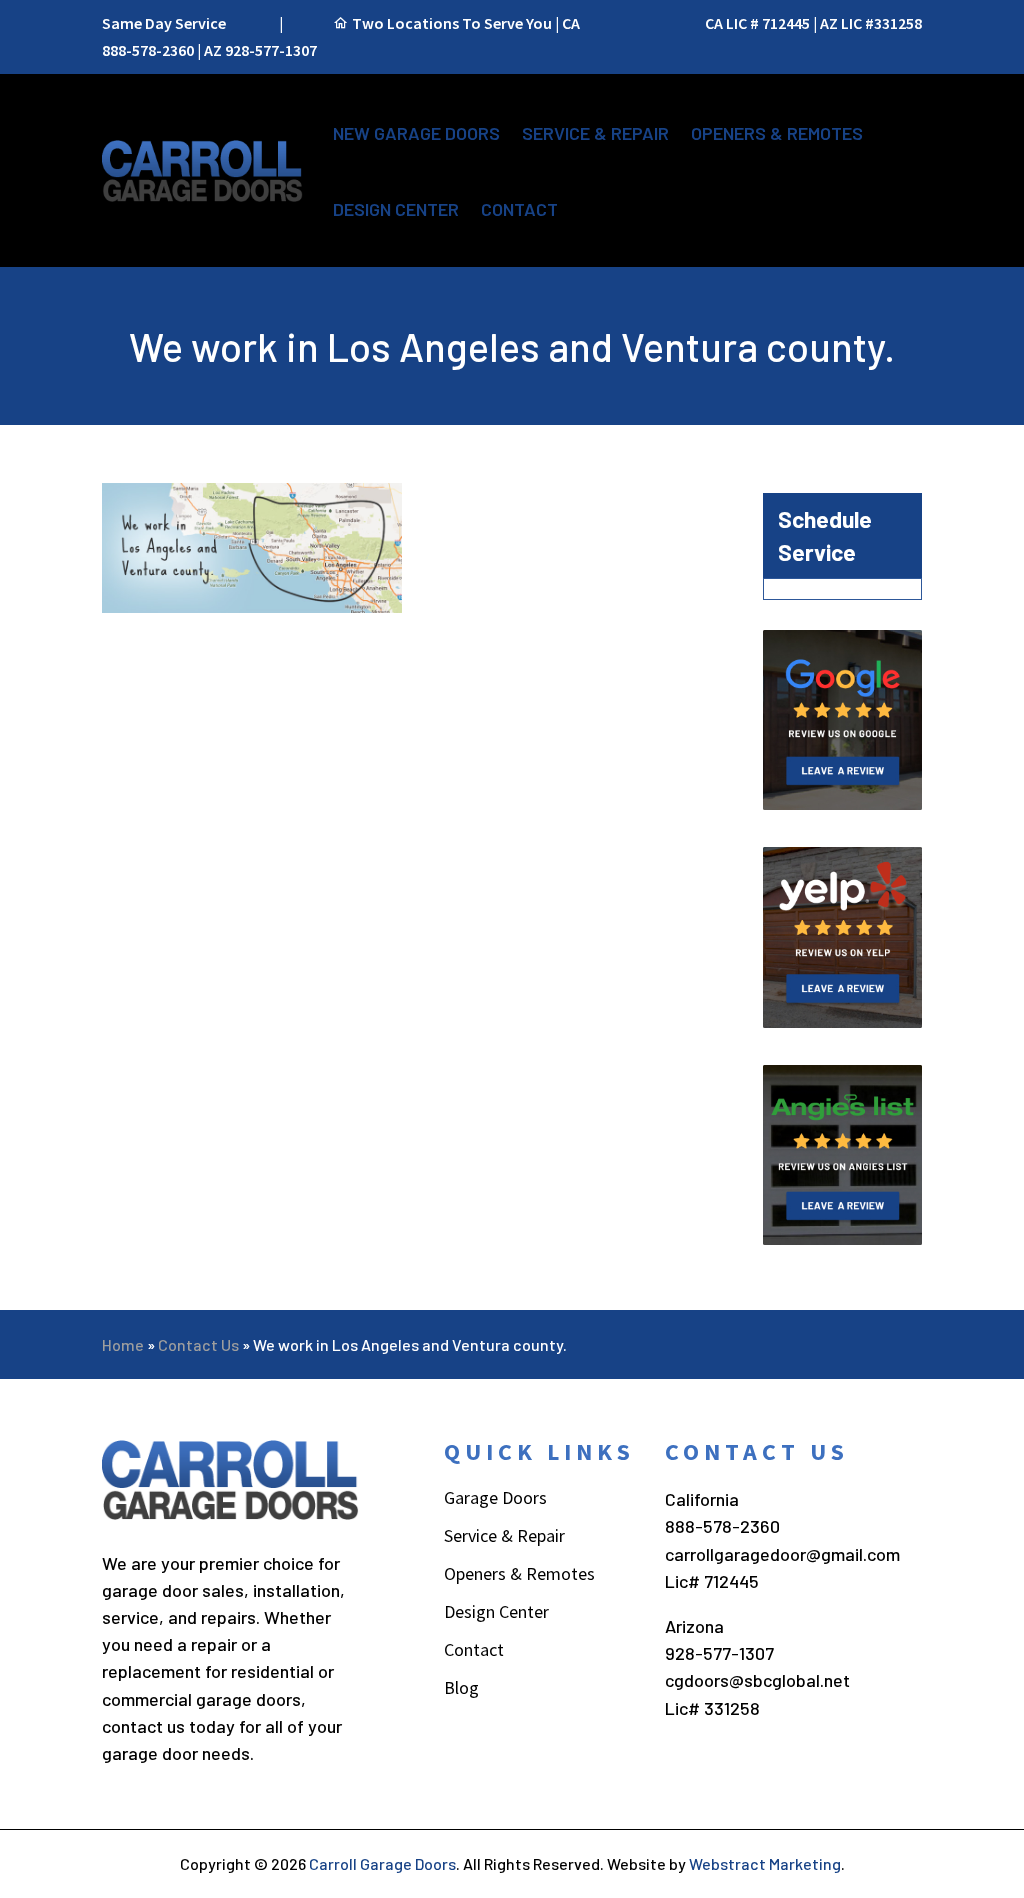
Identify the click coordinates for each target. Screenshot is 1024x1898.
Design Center (396, 209)
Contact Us (198, 1344)
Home (123, 1344)
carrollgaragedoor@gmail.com (782, 1554)
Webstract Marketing (765, 1863)
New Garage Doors (416, 133)
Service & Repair (595, 133)
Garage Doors (495, 1500)
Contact (519, 209)
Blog (461, 1690)
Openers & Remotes (777, 133)
